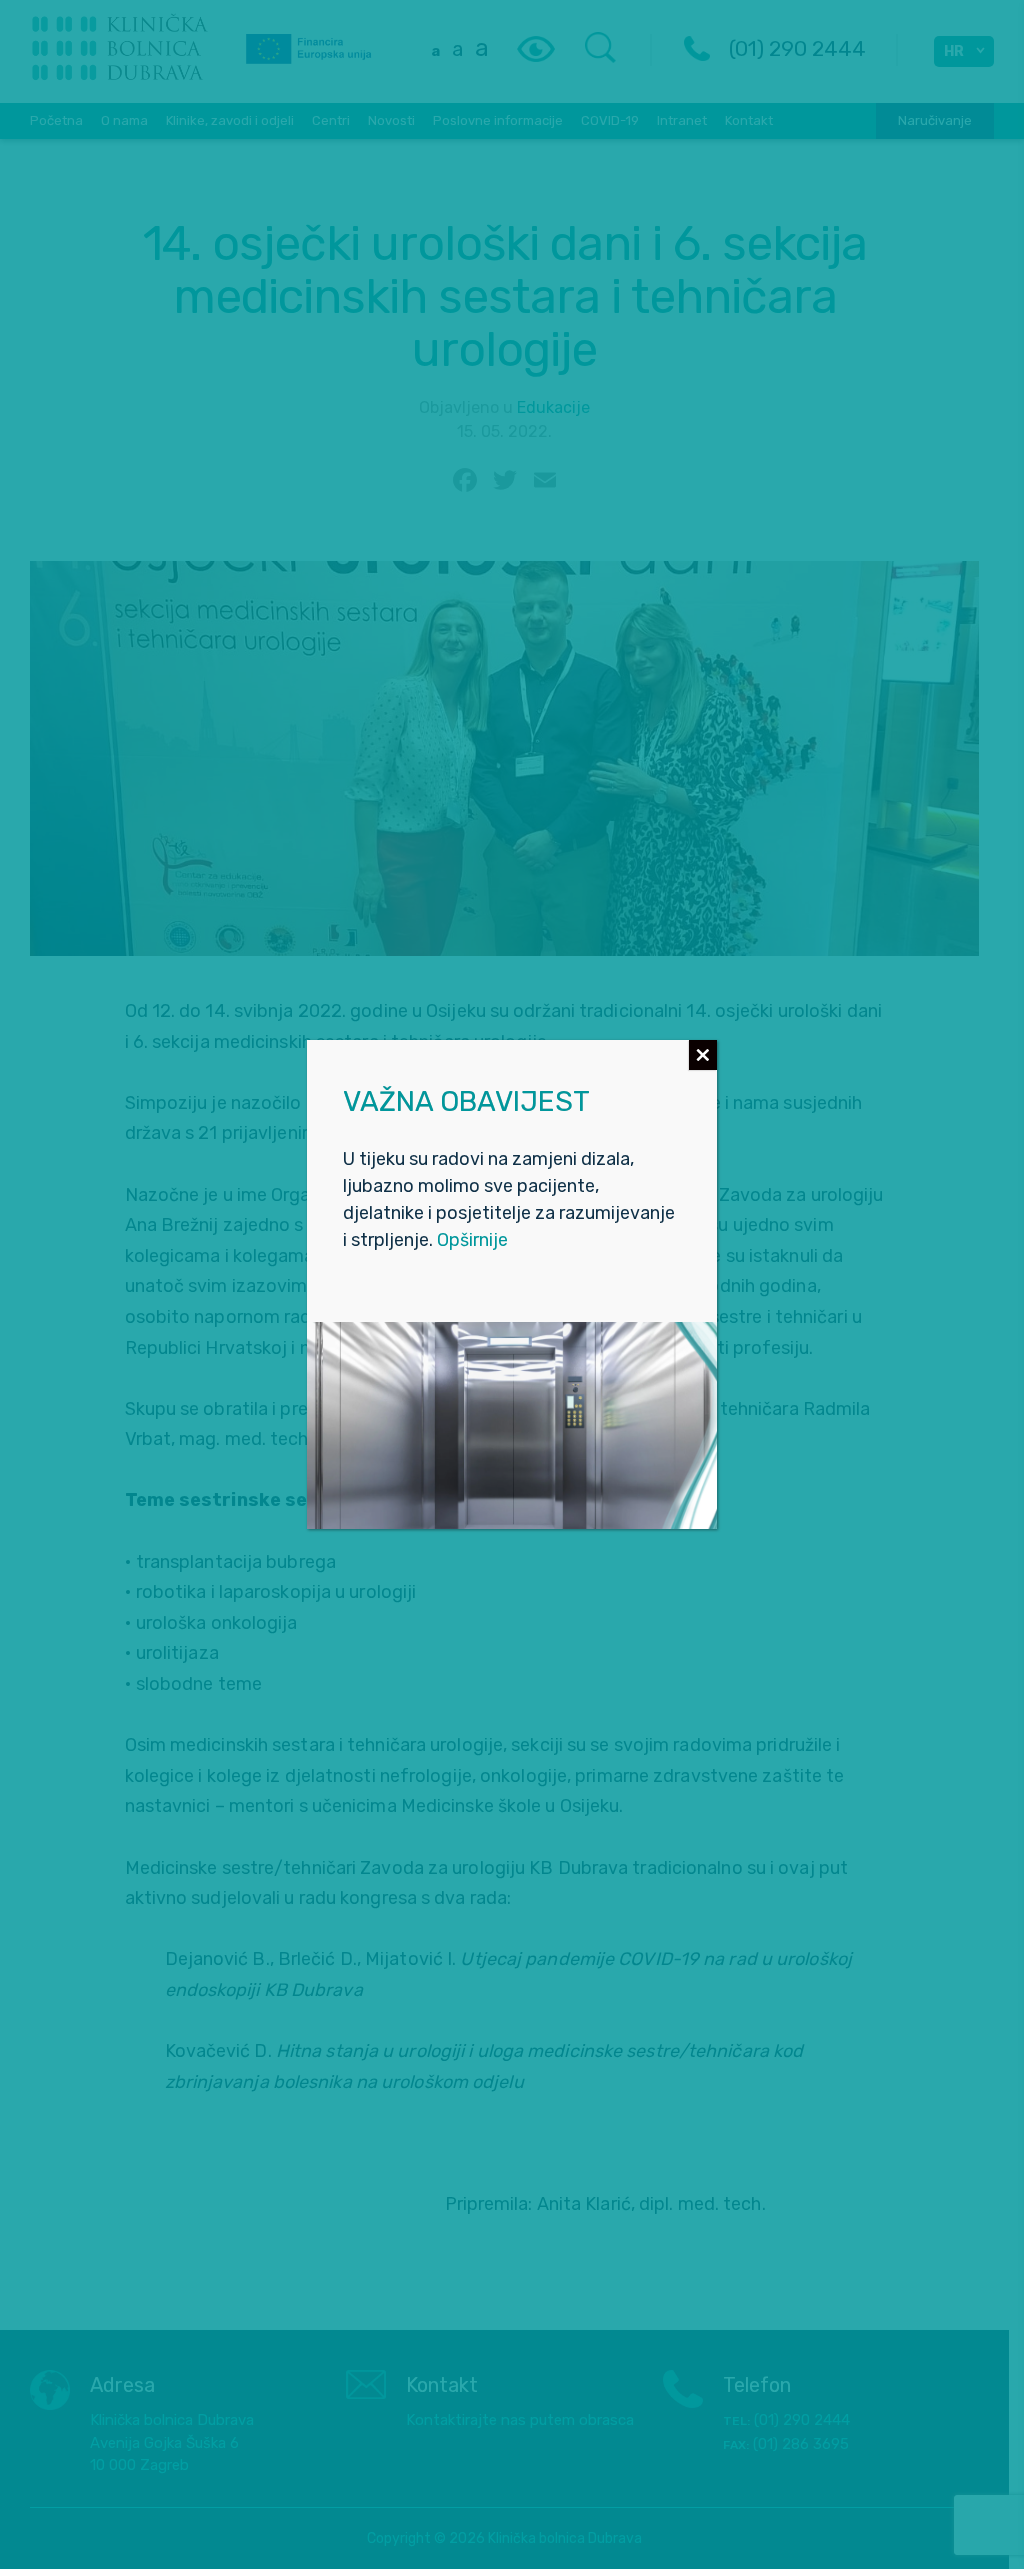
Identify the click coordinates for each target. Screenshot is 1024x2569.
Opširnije (472, 1240)
